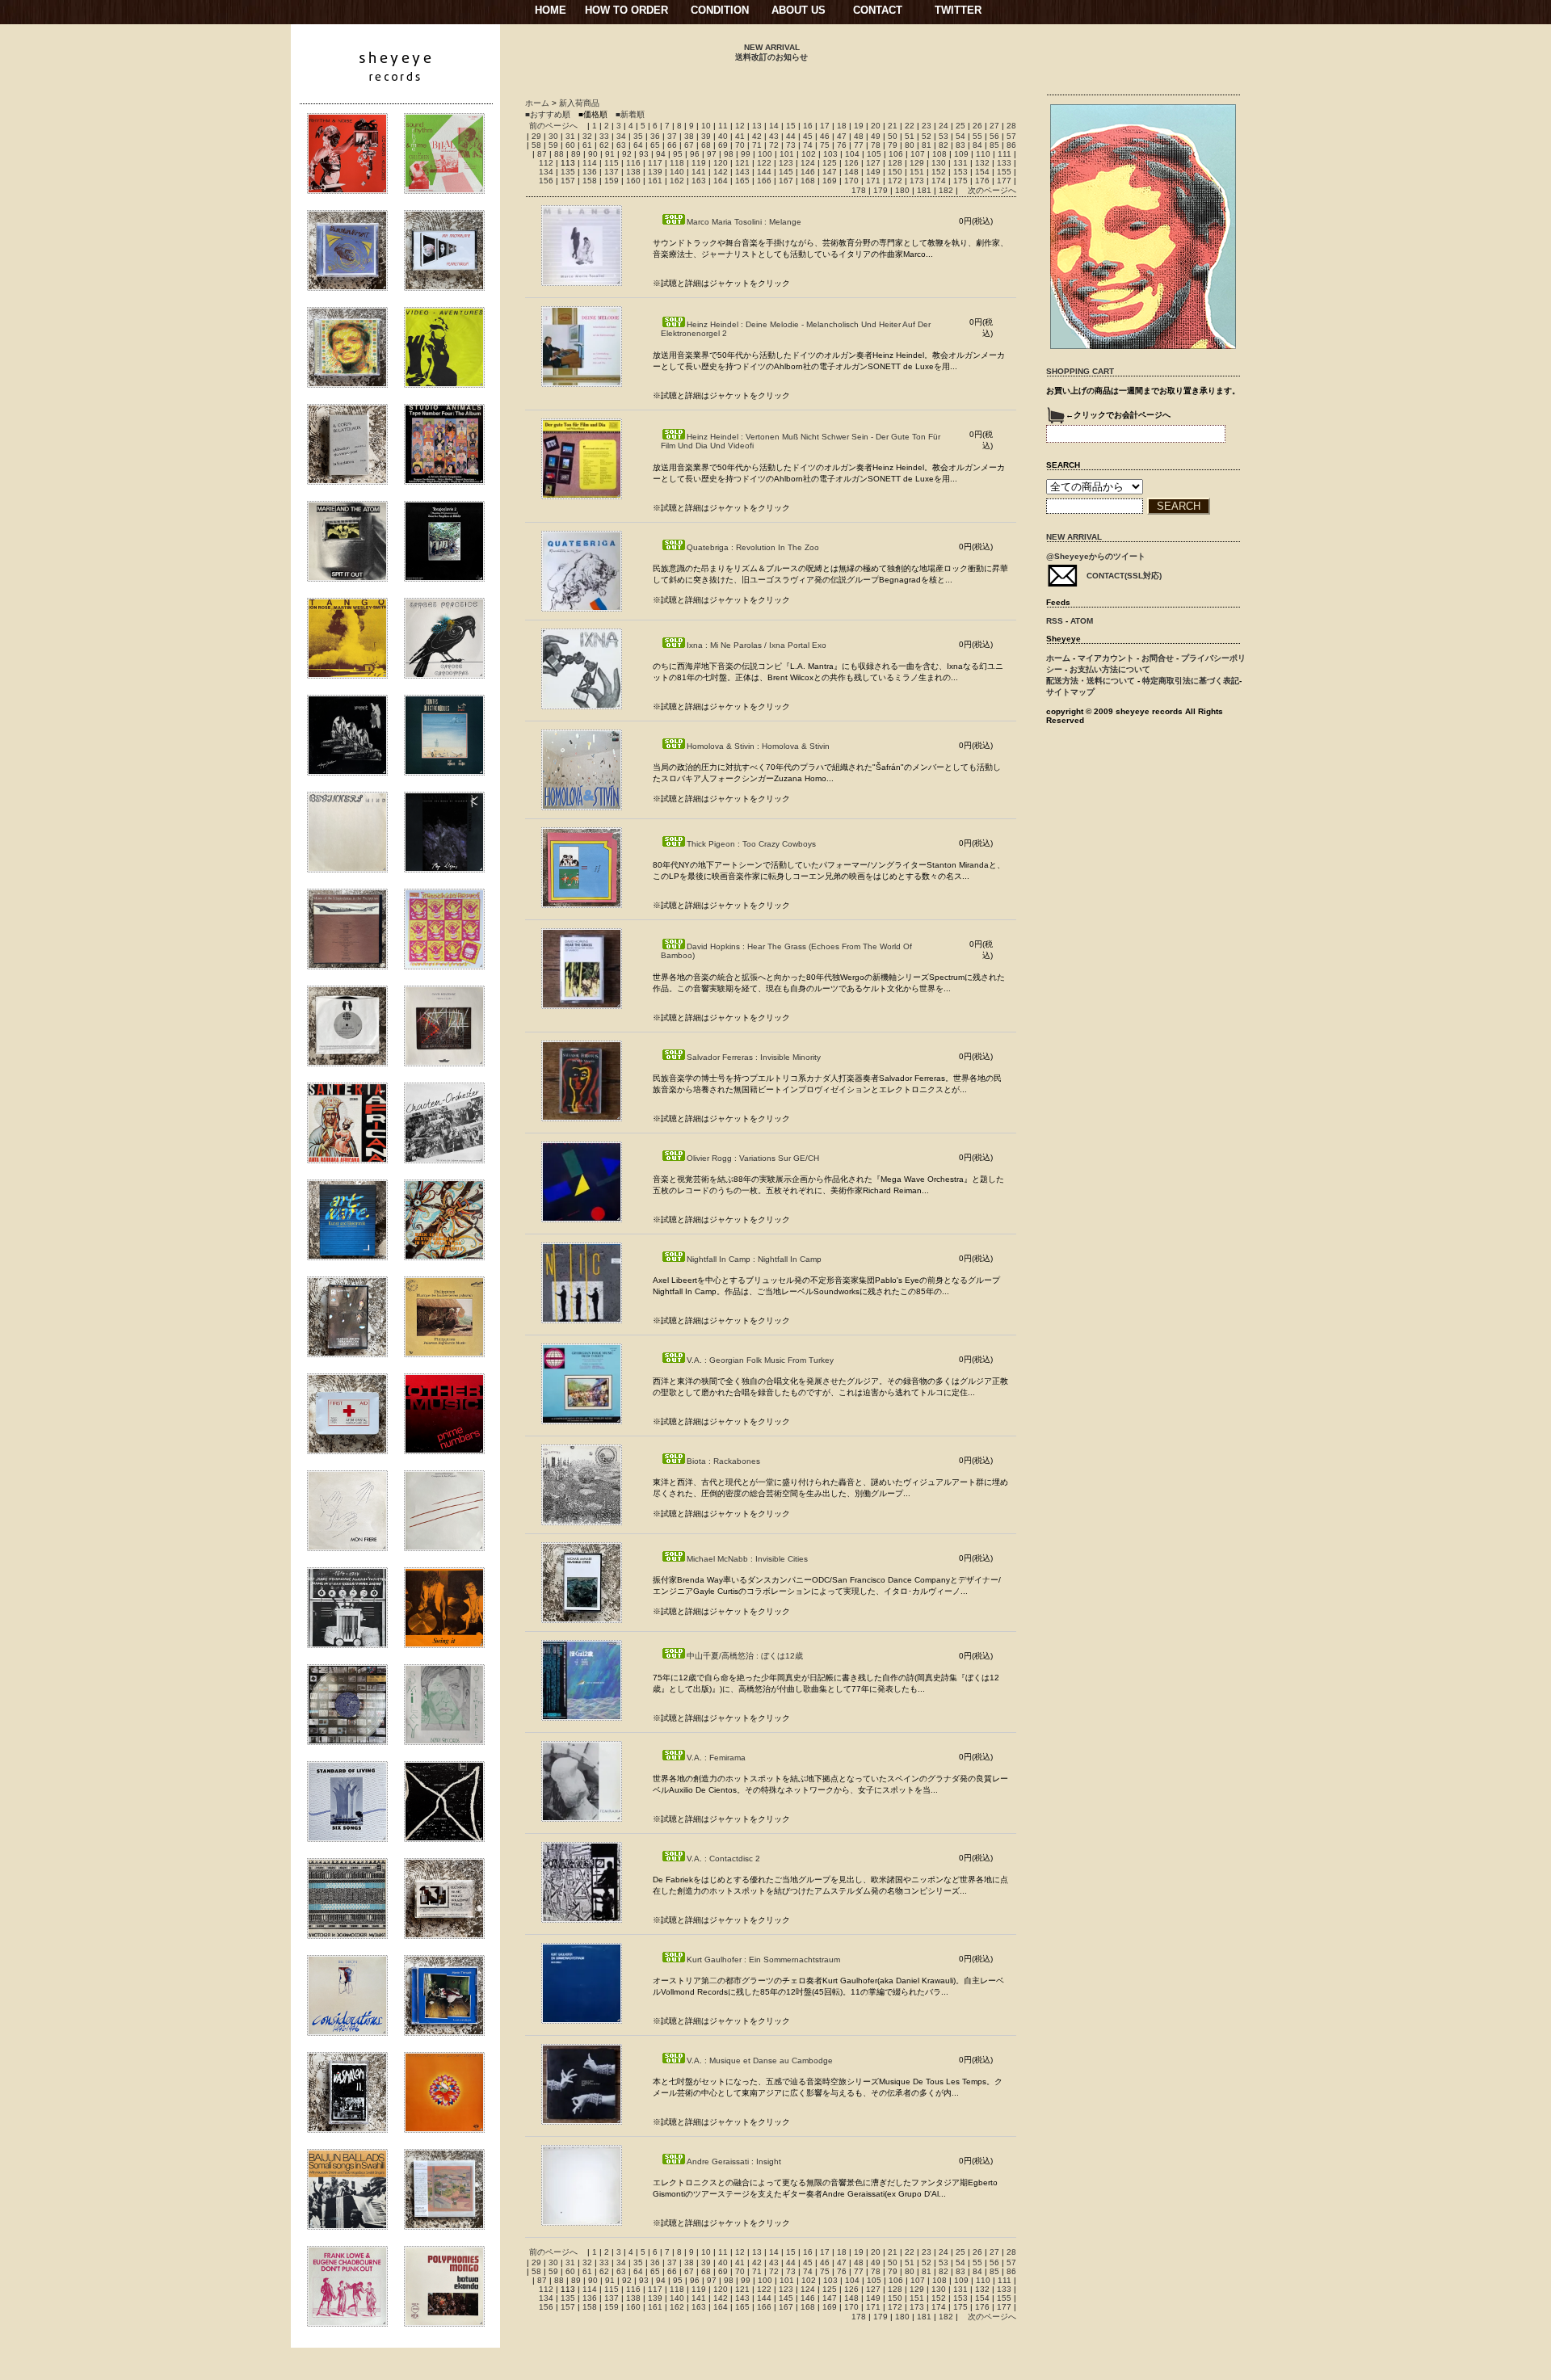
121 (742, 163)
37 (672, 136)
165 (742, 181)
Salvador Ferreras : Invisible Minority (754, 1057)
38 (689, 136)
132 (982, 163)
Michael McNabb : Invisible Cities (747, 1559)
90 (593, 154)
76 (842, 145)
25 (960, 126)
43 (774, 136)
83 (960, 145)
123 (786, 163)
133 (1004, 163)
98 (729, 154)
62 (604, 145)
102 (809, 154)
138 (633, 172)
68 (706, 145)
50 (893, 136)
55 (977, 136)
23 (927, 126)
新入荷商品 (579, 103)
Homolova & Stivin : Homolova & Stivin (758, 746)
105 (874, 154)
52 (927, 136)
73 (791, 145)
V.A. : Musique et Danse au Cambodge (760, 2060)
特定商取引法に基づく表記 (1191, 681)
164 (721, 181)
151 (917, 172)
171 (873, 181)
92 (627, 154)
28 (1011, 126)
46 (825, 136)
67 (689, 145)
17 (825, 126)
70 (740, 145)
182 (946, 190)
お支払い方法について (1110, 669)
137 (612, 172)
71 (757, 145)
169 (830, 181)
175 (960, 181)
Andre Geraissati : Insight (734, 2161)
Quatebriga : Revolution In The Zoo (753, 547)
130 (939, 163)
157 (568, 181)
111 (1005, 154)
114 (590, 163)
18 (842, 126)
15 (791, 126)
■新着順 (630, 114)
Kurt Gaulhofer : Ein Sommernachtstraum (763, 1960)
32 (587, 136)
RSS (1055, 621)
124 (808, 163)
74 (808, 145)
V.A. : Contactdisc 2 (723, 1859)
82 (944, 145)
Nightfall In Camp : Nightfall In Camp (754, 1259)
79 (893, 145)
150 (895, 172)
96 (695, 154)
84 (977, 145)
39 (706, 136)
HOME (551, 10)
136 (590, 172)
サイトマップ (1070, 692)
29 (536, 136)
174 (939, 181)
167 (786, 181)
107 (918, 154)
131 (960, 163)
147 (830, 172)
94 (661, 154)
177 (1004, 181)
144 (764, 172)
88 (559, 154)
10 (706, 126)
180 (902, 190)
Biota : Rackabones (723, 1461)
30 (553, 136)
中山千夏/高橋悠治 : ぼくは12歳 (745, 1656)
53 (944, 136)
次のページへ (992, 190)
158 (590, 181)
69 (723, 145)
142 (721, 172)
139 (655, 172)
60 (570, 145)
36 (655, 136)
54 (960, 136)
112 (546, 163)
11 (723, 126)
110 (983, 154)
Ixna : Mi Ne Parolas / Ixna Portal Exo (757, 645)
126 (851, 163)
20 (876, 126)
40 (723, 136)
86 (1011, 145)
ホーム (537, 103)
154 (982, 172)
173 (917, 181)
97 (712, 154)
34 (621, 136)
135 (568, 172)
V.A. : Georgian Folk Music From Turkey (760, 1360)
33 (604, 136)
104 (852, 154)
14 (774, 126)
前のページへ (553, 126)
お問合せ (1158, 658)
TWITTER (958, 10)
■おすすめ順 (548, 114)
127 (873, 163)
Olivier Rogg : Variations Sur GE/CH (753, 1158)
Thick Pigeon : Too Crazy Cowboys (751, 844)
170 (851, 181)
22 (910, 126)
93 (644, 154)
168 (808, 181)
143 (742, 172)
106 (896, 154)
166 (764, 181)
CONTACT (878, 10)
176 (982, 181)
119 (699, 163)
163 (699, 181)
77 (859, 145)
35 (638, 136)
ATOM (1082, 621)
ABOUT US (799, 10)
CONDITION (720, 10)
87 (542, 154)
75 (825, 145)
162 (677, 181)
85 (994, 145)
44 (791, 136)
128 (895, 163)
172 (895, 181)
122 (764, 163)
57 (1011, 136)
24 (944, 126)
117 (655, 163)
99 (746, 154)
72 (774, 145)
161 (655, 181)
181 (924, 190)
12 (740, 126)
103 (830, 154)
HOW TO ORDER (626, 10)
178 (859, 190)
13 (757, 126)
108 (939, 154)
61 (587, 145)
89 (576, 154)
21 (893, 126)
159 (612, 181)
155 (1004, 172)
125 (830, 163)
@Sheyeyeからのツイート (1096, 556)
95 (678, 154)
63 (621, 145)
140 (677, 172)
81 (927, 145)
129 (917, 163)
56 (994, 136)
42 (757, 136)
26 (977, 126)
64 (638, 145)
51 (910, 136)
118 (677, 163)
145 (786, 172)
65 (655, 145)
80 (910, 145)
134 (546, 172)
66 (672, 145)
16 (808, 126)
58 (536, 145)
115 (612, 163)
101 (787, 154)
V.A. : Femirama (716, 1758)
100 (765, 154)
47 (842, 136)
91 (610, 154)
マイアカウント (1106, 658)
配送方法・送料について (1091, 681)
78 (876, 145)
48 (859, 136)
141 (699, 172)
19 (859, 126)
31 (570, 136)
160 (633, 181)
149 (873, 172)
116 (633, 163)
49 (876, 136)
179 (881, 190)
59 (553, 145)
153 (960, 172)
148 (851, 172)
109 (961, 154)
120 (721, 163)
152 (939, 172)
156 (546, 181)
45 (808, 136)
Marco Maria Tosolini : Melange (744, 222)
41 (740, 136)
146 (808, 172)
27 (994, 126)
